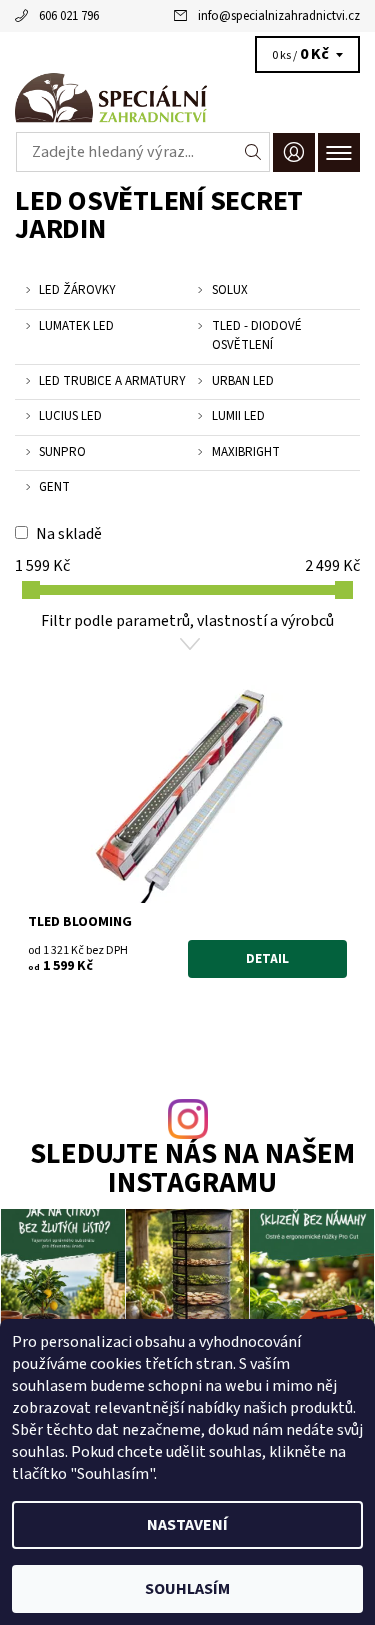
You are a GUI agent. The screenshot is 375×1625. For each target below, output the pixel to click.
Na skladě (69, 534)
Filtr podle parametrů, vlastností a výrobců (187, 621)
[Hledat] (253, 152)
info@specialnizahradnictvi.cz (279, 16)
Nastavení (187, 1525)
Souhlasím (187, 1589)
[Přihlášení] (294, 152)
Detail (267, 959)
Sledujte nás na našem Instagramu (192, 1170)
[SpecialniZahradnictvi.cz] (187, 98)
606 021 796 (69, 16)
